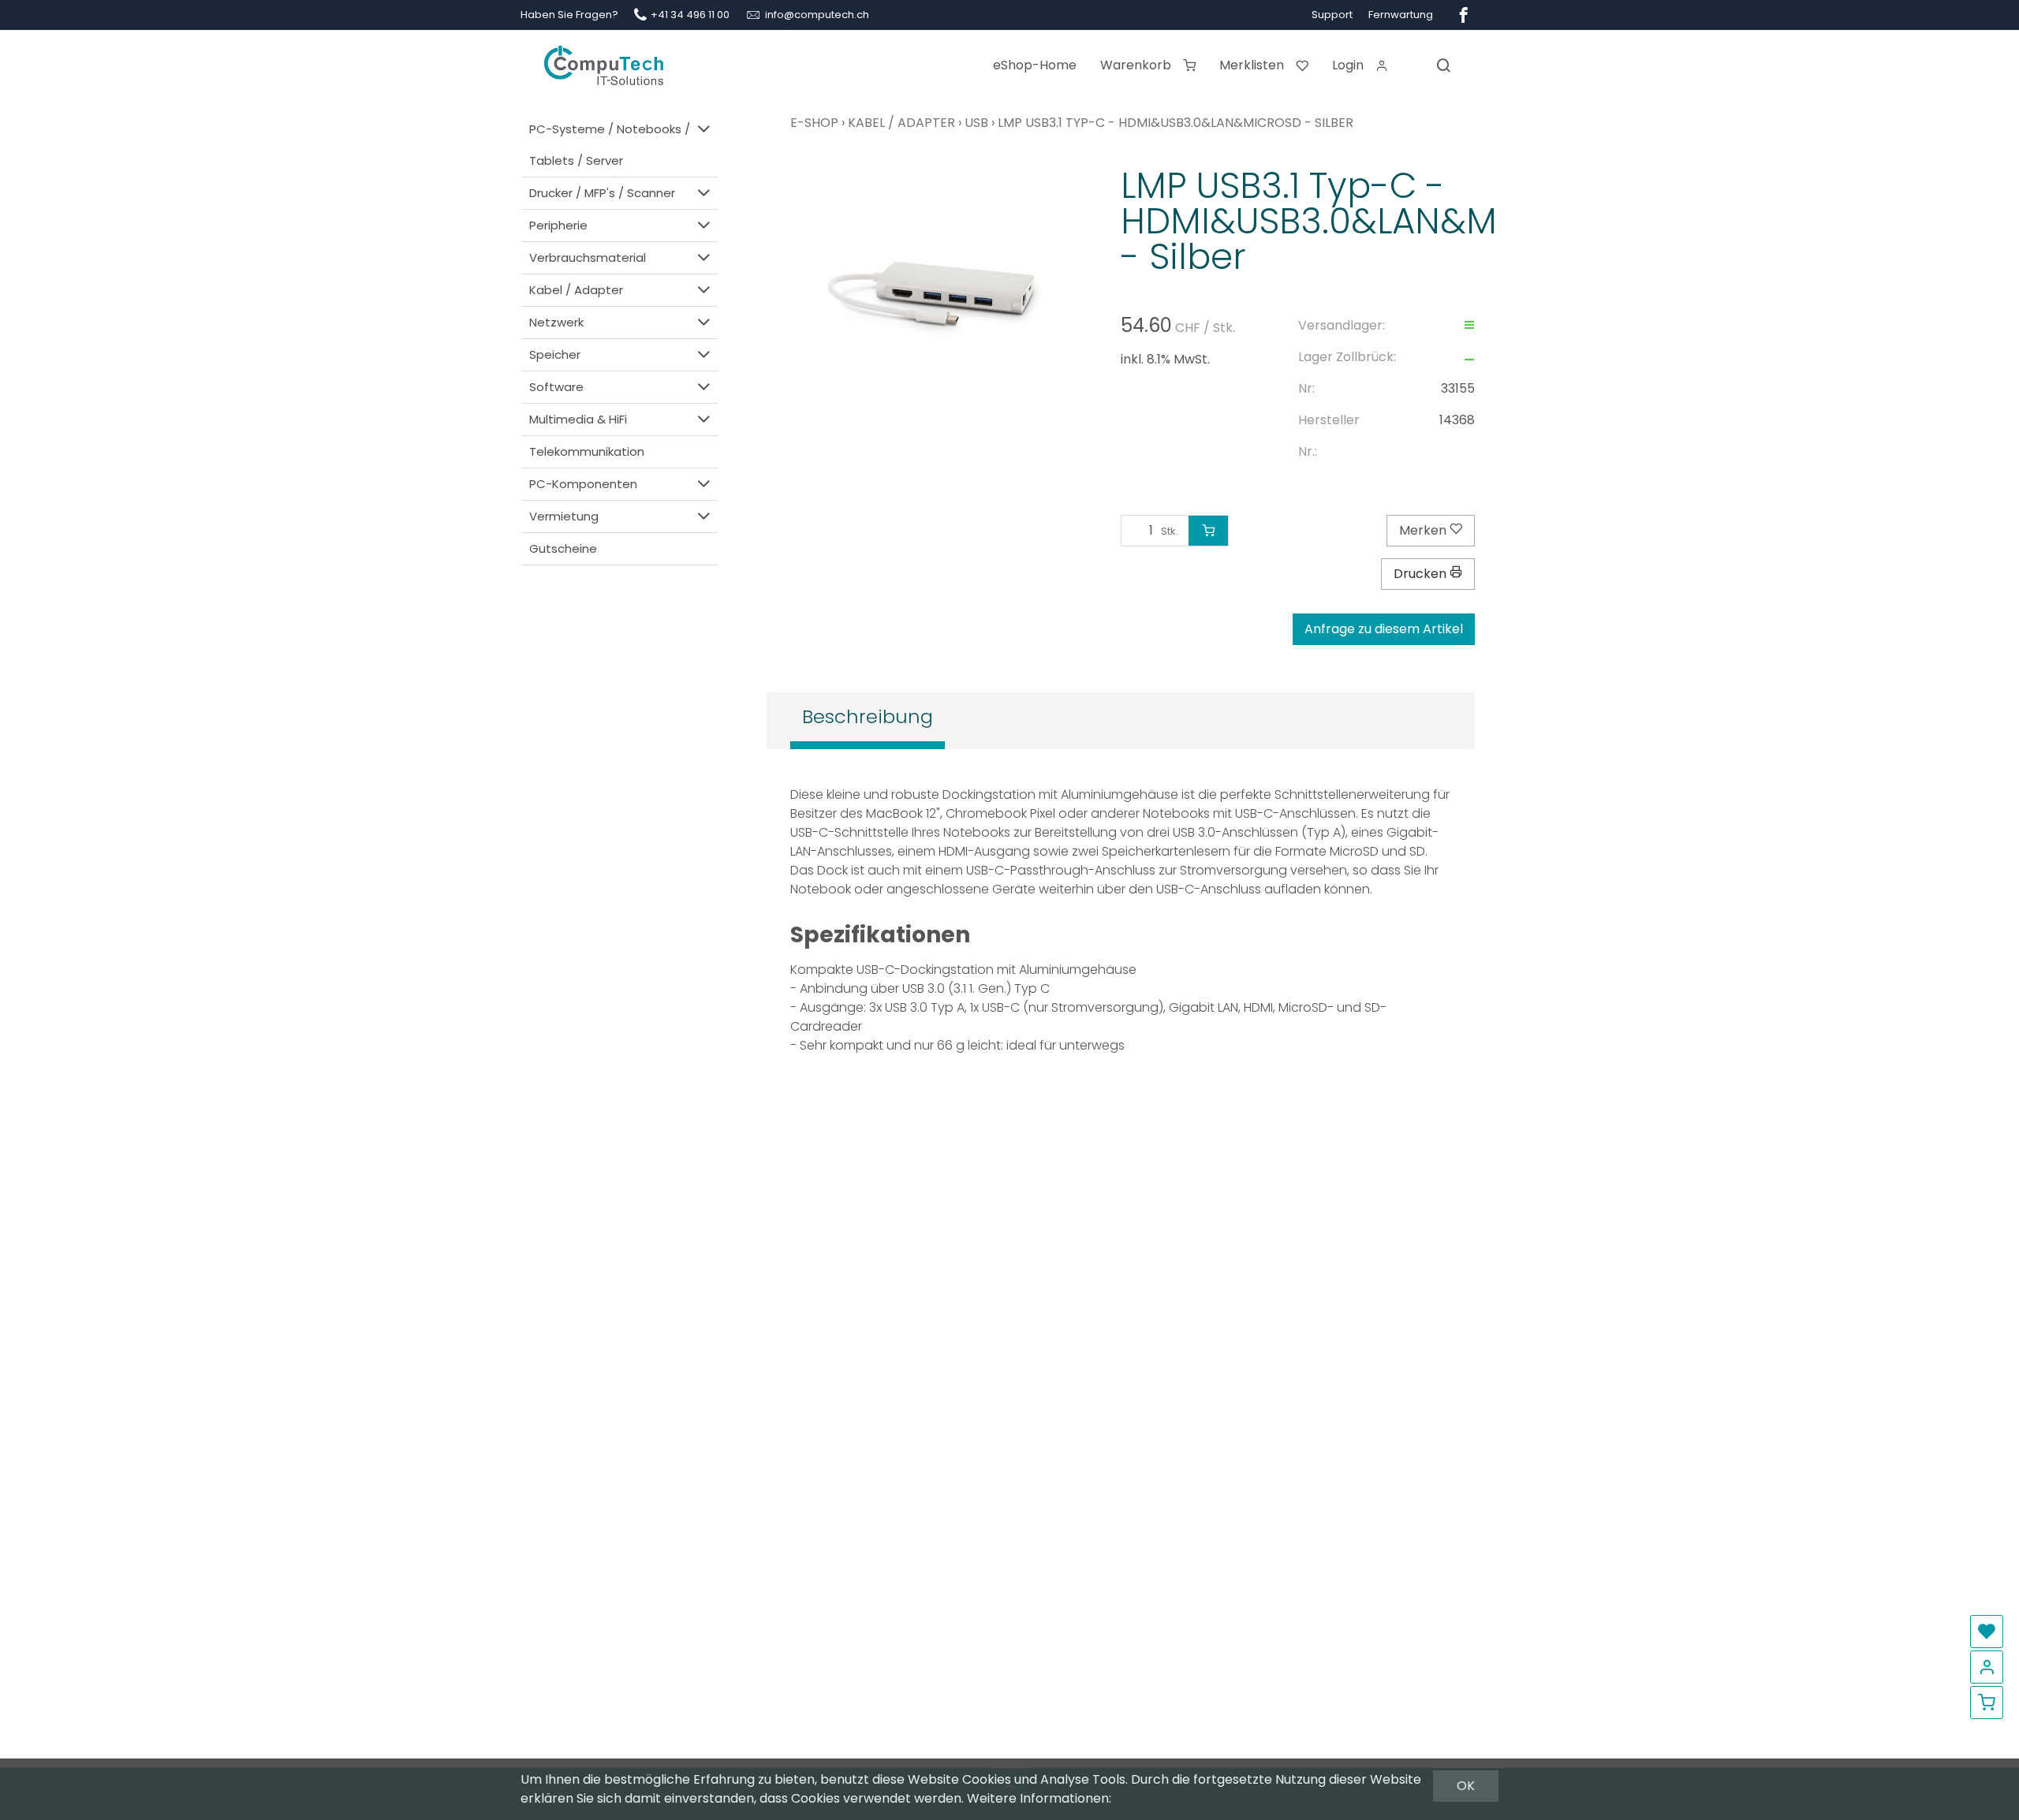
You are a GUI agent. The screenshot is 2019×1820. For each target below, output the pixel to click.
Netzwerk (556, 322)
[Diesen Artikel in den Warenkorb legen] (1208, 531)
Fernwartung (1401, 15)
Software (556, 387)
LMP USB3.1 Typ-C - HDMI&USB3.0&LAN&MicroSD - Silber (1176, 123)
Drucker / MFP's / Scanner (602, 193)
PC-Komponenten (583, 484)
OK (1466, 1786)
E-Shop (814, 123)
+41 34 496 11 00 (690, 15)
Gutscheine (563, 548)
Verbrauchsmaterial (588, 257)
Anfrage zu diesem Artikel (1384, 629)
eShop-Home (1035, 65)
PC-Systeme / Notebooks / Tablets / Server (610, 145)
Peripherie (558, 225)
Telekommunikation (587, 451)
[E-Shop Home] (604, 59)
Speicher (555, 354)
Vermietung (564, 516)
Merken (1424, 530)
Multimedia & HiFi (578, 419)
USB (976, 123)
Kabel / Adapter (576, 290)
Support (1332, 15)
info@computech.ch (817, 15)
